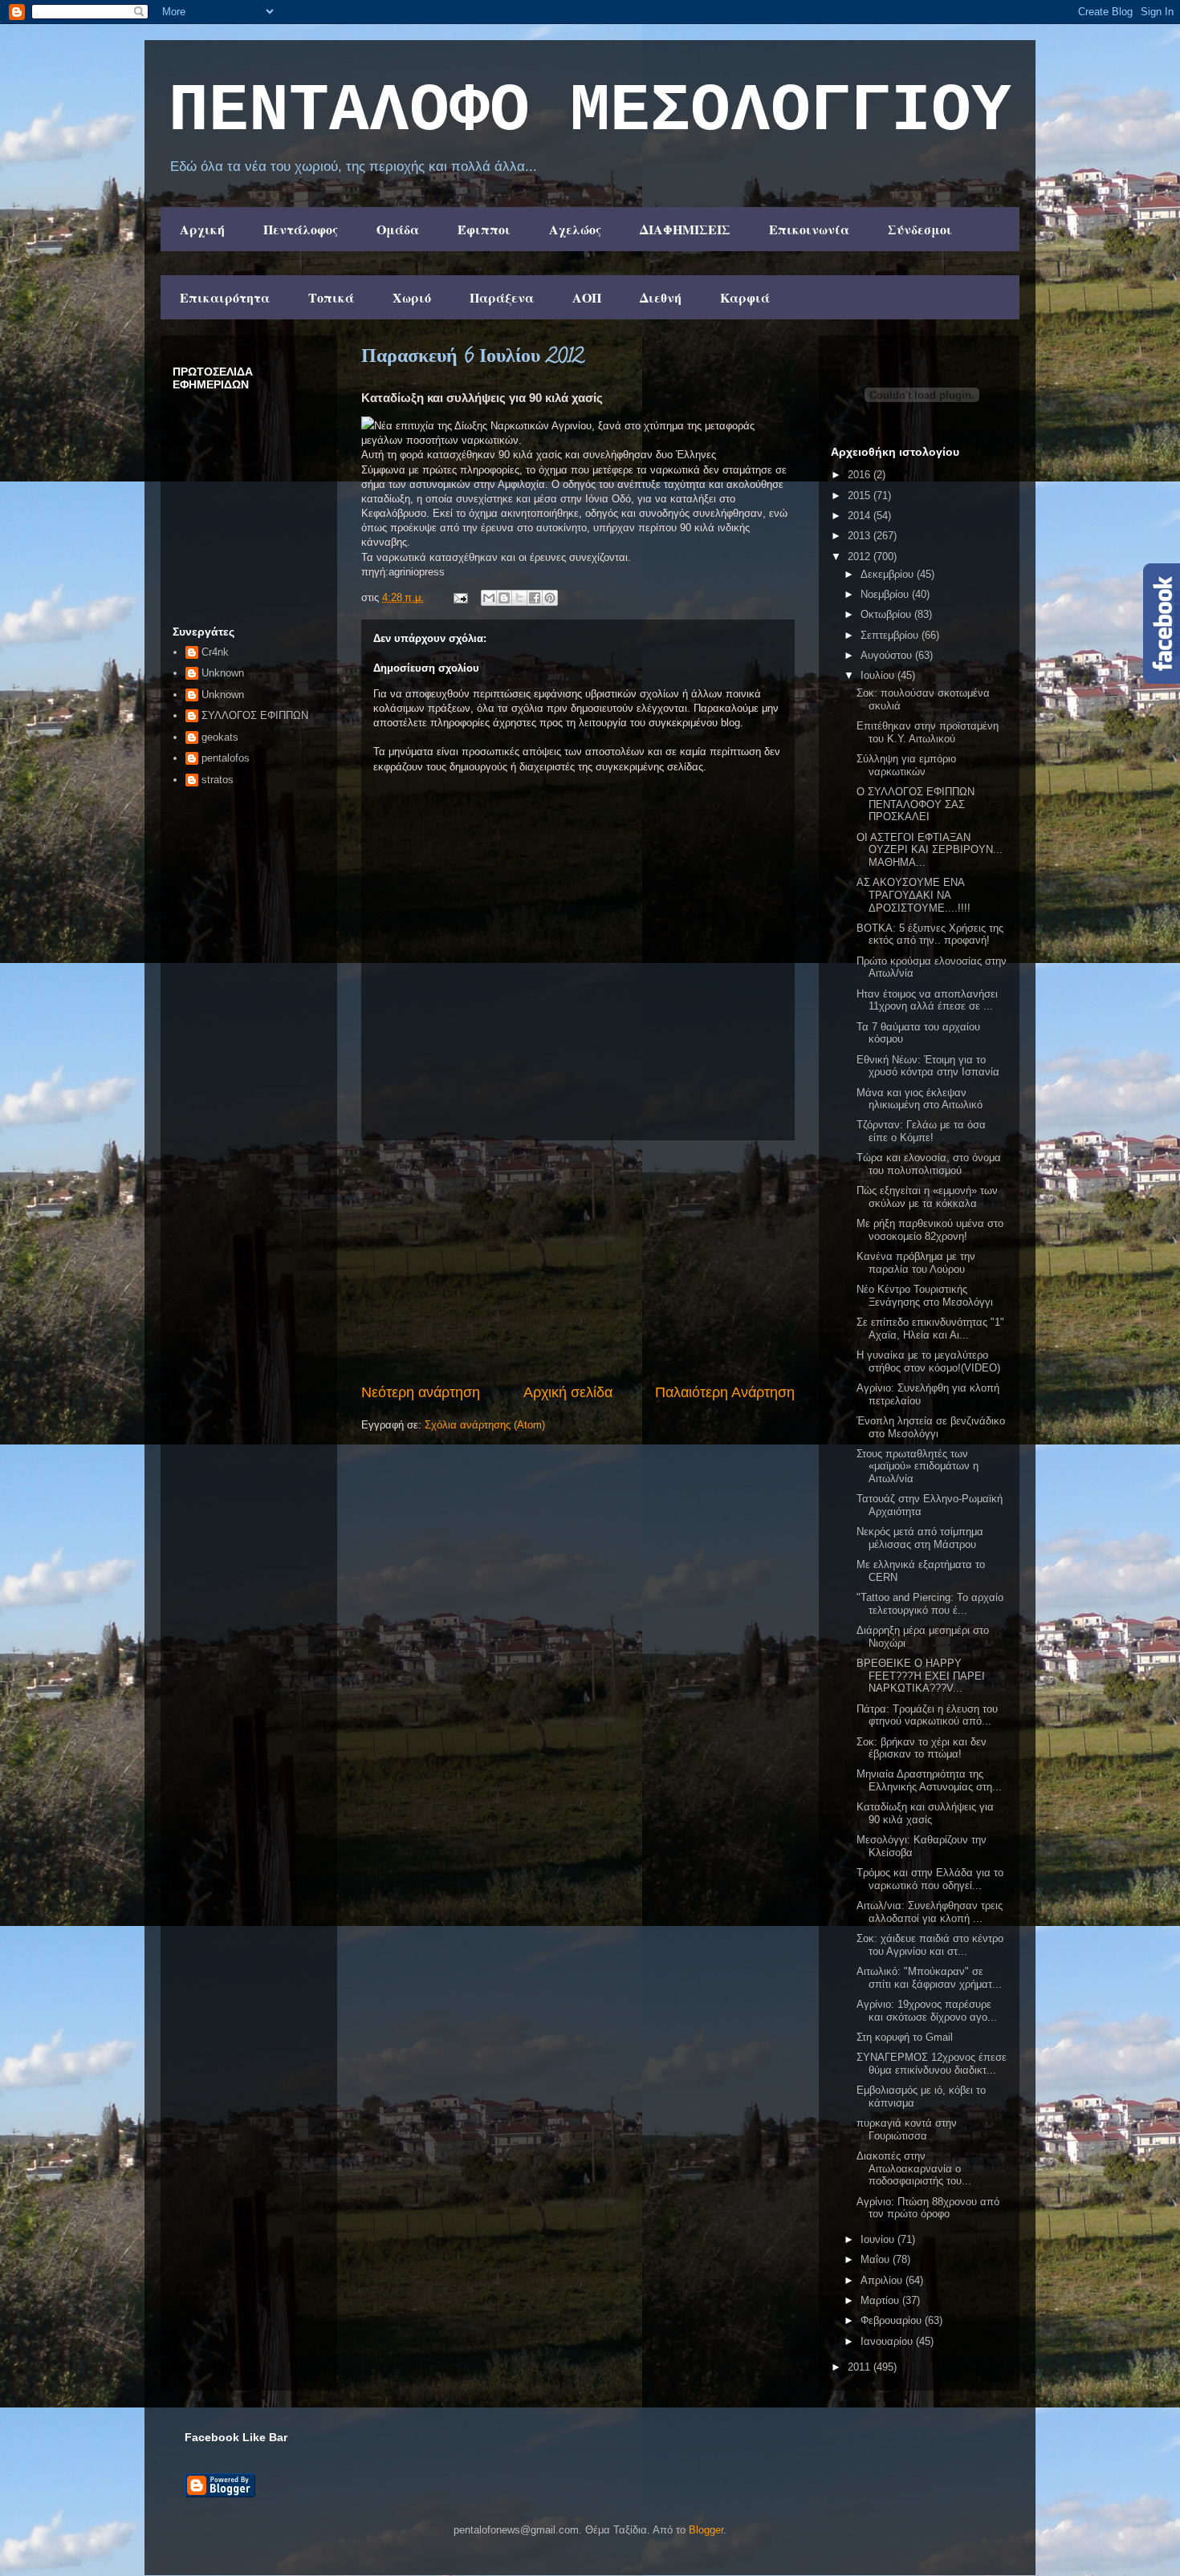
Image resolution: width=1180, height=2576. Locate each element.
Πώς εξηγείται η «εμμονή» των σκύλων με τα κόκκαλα (927, 1197)
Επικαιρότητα (225, 297)
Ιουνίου (879, 2239)
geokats (220, 737)
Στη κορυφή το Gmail (905, 2037)
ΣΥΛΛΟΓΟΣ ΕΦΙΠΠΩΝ (255, 715)
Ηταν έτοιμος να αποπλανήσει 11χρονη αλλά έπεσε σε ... (927, 1000)
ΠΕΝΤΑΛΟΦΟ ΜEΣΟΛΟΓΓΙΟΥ (590, 112)
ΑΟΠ (587, 297)
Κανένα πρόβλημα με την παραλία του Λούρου (916, 1263)
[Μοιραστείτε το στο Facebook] (535, 598)
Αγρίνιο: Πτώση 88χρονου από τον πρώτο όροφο (928, 2208)
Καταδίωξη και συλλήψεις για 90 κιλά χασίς (925, 1813)
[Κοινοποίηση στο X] (519, 598)
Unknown (223, 673)
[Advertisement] (578, 1262)
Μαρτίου (881, 2300)
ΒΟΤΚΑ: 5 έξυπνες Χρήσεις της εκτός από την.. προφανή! (930, 935)
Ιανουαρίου (888, 2341)
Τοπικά (331, 297)
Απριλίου (883, 2280)
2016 (861, 475)
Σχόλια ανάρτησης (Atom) (485, 1425)
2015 (861, 496)
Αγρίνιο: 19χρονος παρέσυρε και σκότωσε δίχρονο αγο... (927, 2011)
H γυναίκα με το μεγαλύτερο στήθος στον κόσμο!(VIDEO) (928, 1361)
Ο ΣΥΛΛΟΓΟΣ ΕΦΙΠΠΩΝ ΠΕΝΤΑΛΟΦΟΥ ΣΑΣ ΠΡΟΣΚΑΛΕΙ (916, 804)
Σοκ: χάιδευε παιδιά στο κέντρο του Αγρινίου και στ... (930, 1945)
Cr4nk (215, 652)
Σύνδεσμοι (920, 229)
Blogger (706, 2530)
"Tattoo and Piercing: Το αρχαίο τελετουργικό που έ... (930, 1604)
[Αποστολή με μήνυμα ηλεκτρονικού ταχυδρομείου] (489, 598)
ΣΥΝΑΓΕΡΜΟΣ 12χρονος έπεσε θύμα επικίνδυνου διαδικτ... (932, 2064)
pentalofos (226, 758)
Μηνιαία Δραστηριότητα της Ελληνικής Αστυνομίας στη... (929, 1780)
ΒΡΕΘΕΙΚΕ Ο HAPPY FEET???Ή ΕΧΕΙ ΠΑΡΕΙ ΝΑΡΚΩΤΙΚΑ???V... (921, 1676)
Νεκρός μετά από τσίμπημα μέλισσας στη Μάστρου (920, 1538)
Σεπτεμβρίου (891, 635)
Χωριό (412, 297)
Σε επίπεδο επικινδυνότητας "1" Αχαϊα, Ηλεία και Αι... (930, 1329)
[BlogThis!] (504, 598)
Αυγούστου (888, 655)
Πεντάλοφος (301, 229)
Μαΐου (877, 2259)
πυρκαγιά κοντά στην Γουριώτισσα (907, 2129)
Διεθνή (661, 297)
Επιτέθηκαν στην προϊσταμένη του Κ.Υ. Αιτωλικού (928, 732)
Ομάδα (398, 229)
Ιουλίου (879, 675)
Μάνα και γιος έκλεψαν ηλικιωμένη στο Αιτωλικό (920, 1099)
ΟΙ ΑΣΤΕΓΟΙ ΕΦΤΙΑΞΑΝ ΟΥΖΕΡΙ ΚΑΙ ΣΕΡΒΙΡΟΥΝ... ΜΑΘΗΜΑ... (930, 850)
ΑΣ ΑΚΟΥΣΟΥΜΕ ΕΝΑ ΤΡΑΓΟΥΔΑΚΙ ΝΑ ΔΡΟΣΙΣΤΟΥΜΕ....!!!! (913, 895)
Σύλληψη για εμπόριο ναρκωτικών (906, 765)
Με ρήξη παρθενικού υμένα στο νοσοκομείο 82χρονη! (930, 1230)
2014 (861, 516)
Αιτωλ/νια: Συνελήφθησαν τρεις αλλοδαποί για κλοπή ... (930, 1912)
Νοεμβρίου (886, 594)
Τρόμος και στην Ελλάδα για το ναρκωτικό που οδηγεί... (930, 1879)
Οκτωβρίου (887, 614)
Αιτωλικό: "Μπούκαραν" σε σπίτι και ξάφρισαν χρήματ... (929, 1978)
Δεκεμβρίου (889, 574)
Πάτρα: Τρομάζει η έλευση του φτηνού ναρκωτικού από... (927, 1715)
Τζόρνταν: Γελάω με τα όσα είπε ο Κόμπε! (921, 1131)
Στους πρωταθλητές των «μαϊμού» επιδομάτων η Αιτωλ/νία (918, 1466)
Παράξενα (502, 297)
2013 (861, 536)
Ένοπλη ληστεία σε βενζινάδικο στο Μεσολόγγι (931, 1427)
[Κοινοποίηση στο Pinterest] (550, 598)
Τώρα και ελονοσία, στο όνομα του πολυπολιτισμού (929, 1164)
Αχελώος (575, 229)
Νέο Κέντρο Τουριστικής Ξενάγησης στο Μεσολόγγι (925, 1296)
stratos (218, 780)
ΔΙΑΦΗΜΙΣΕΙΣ (685, 229)
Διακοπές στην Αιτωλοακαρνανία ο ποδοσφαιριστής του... (914, 2168)
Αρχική (202, 229)
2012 (861, 557)
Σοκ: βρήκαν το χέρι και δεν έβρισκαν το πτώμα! (922, 1748)
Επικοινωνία (809, 229)
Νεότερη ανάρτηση (421, 1392)
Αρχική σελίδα (568, 1392)
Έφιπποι (484, 229)
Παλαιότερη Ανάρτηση (725, 1392)
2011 (861, 2367)
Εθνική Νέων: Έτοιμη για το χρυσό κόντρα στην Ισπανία (928, 1066)
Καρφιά (745, 297)
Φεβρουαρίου (893, 2320)
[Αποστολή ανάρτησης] (460, 597)
